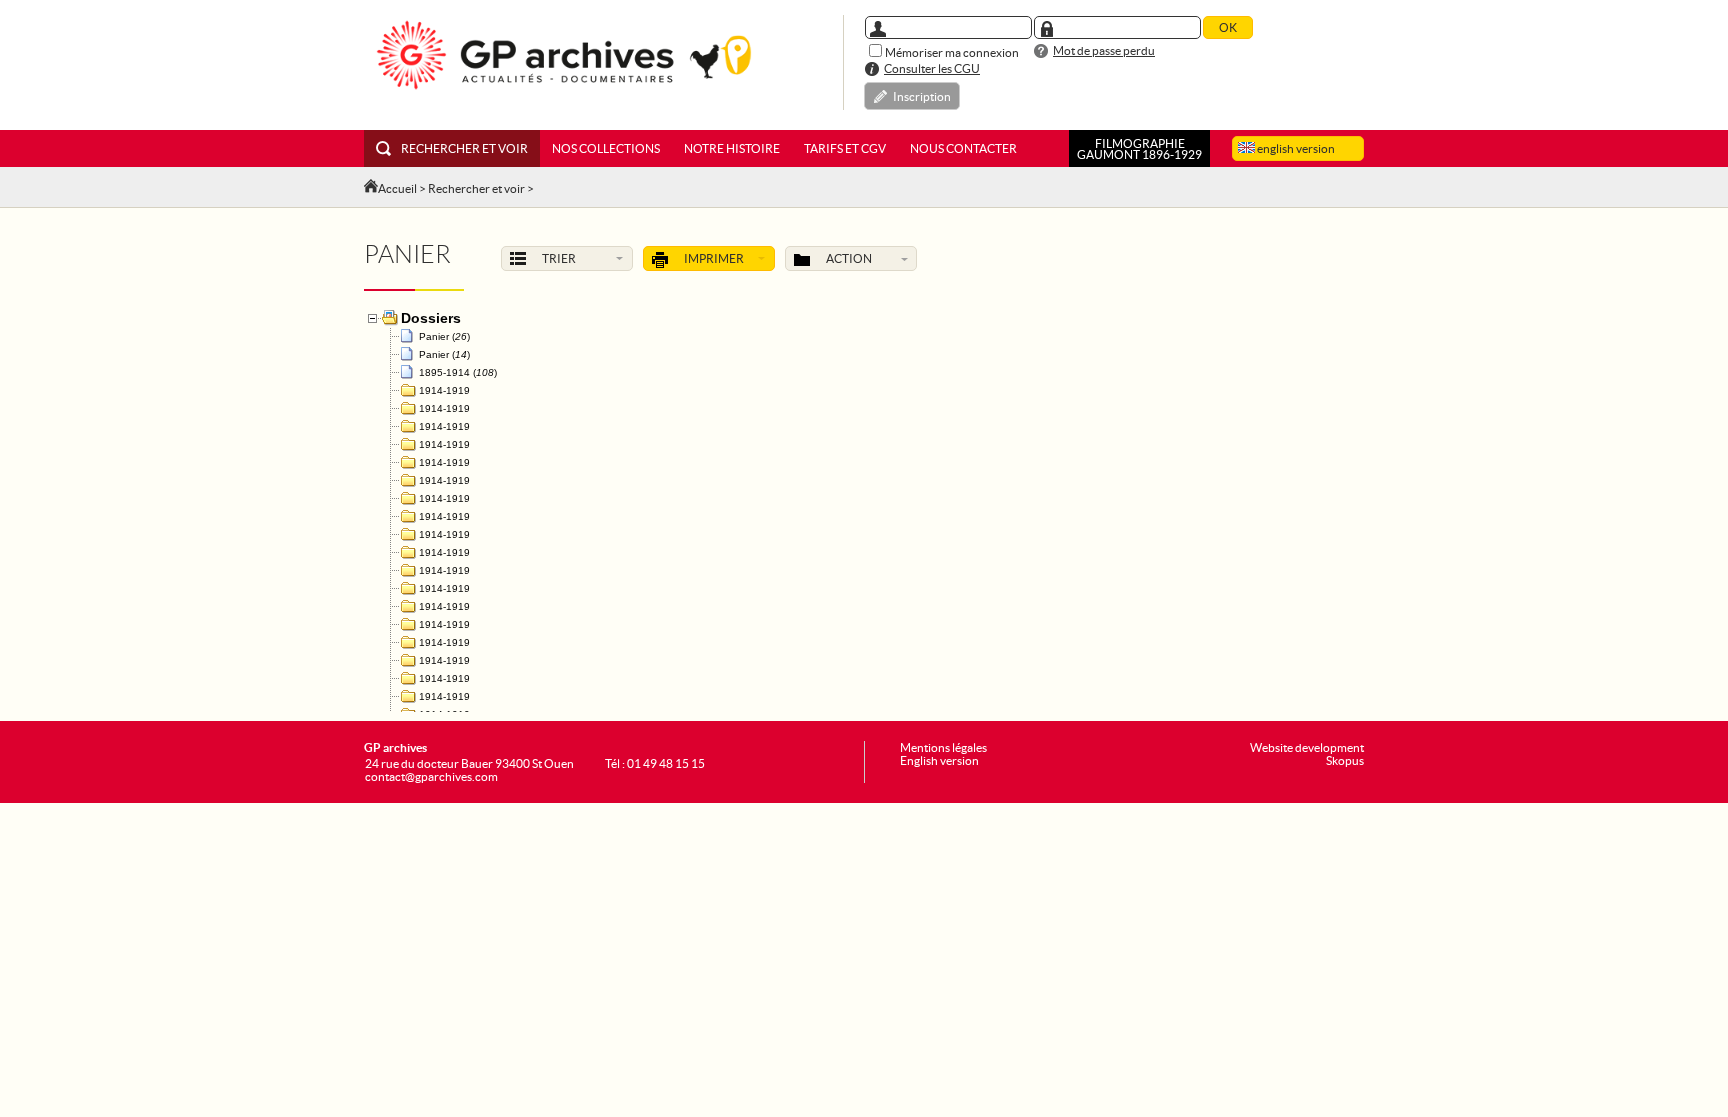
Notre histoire (732, 148)
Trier (559, 258)
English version (939, 760)
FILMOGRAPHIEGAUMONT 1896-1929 (1139, 149)
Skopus (1345, 760)
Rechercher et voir (464, 148)
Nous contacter (963, 148)
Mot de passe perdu (1104, 50)
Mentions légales (943, 747)
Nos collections (606, 148)
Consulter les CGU (932, 68)
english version (1295, 148)
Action (849, 258)
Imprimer (714, 258)
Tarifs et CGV (845, 148)
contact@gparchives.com (431, 776)
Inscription (922, 96)
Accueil (397, 188)
